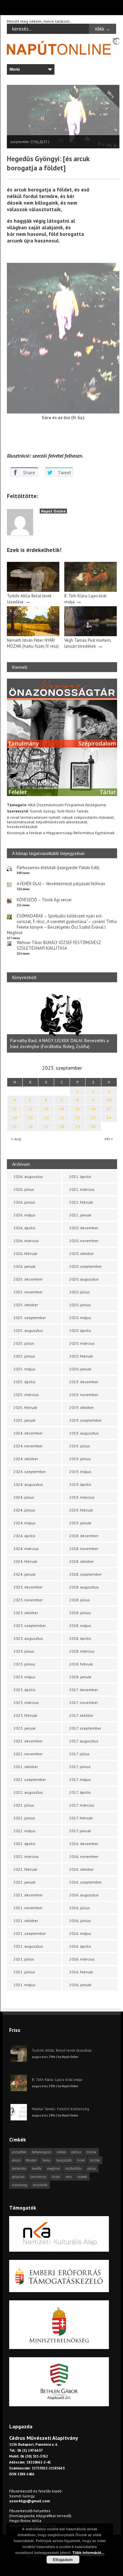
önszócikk (40, 2185)
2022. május (24, 1831)
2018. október (82, 1561)
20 (46, 1118)
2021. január (80, 1215)
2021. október (26, 1921)
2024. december (28, 1433)
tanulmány (38, 2177)
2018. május (80, 1626)
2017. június (80, 1767)
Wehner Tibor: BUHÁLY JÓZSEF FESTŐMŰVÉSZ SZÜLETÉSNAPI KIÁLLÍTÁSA (59, 945)
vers (69, 2177)
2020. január (80, 1369)
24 (109, 1118)
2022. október (26, 1767)
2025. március (26, 1395)
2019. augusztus (84, 1433)
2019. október (82, 1407)
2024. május (24, 1523)
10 (109, 1100)
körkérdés (19, 2168)
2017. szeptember (85, 1728)
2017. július (79, 1754)
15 (78, 1109)
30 (93, 1126)
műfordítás (73, 2168)
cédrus (76, 2152)
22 (78, 1118)
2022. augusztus (28, 1792)
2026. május (24, 1215)
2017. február (81, 1818)
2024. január (25, 1574)
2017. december (84, 1690)
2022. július (24, 1805)
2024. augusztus (28, 1484)
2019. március (82, 1497)
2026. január (25, 1266)
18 (15, 1118)
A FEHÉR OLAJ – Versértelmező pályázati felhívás (61, 884)
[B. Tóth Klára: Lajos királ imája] (91, 590)
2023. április (24, 1690)
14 (62, 1109)
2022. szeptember (30, 1779)
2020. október (82, 1253)
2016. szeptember (85, 1882)
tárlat (56, 2177)
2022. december (28, 1741)
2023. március (26, 1702)
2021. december (28, 1895)
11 (15, 1109)
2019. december (84, 1382)
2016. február (81, 1972)
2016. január (80, 1985)
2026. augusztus (28, 1176)
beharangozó (41, 2152)
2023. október (26, 1613)
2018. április (80, 1638)
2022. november (28, 1754)
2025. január (25, 1420)
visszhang (20, 2185)
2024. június (24, 1510)
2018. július (80, 1600)
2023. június (24, 1664)
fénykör (31, 2160)
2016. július (80, 1908)
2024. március (26, 1549)
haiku (46, 2160)
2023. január (25, 1728)
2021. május (24, 1985)
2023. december (28, 1587)
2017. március (82, 1805)
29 (78, 1126)
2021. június (24, 1972)
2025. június (24, 1356)
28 (62, 1126)
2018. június (80, 1613)
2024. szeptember (30, 1472)
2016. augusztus (84, 1895)
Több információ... (88, 2552)
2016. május (80, 1933)
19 (31, 1118)
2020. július (80, 1292)
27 (46, 1126)
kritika (95, 2160)
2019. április (80, 1484)
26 (31, 1126)
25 (15, 1126)
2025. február (25, 1407)
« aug (16, 1139)
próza (92, 2168)
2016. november (84, 1856)
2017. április (80, 1792)
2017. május (80, 1779)
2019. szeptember (85, 1420)
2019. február (81, 1510)
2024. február (25, 1561)
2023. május (24, 1677)
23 (93, 1118)
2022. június (24, 1818)
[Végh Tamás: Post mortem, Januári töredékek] (91, 635)
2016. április (80, 1946)
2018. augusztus (84, 1587)
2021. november (28, 1908)
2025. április (24, 1382)
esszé (16, 2160)
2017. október (81, 1715)
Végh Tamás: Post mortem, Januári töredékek (88, 643)
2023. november (28, 1600)
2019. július (80, 1446)
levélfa (37, 2168)
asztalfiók (19, 2152)
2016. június (80, 1921)
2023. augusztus (28, 1638)
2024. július (24, 1497)
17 (109, 1109)
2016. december (84, 1844)
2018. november (84, 1549)
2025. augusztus (28, 1330)
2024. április (24, 1536)
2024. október (26, 1459)
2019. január (80, 1523)
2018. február (81, 1664)
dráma (91, 2152)
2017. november (84, 1702)
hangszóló (64, 2160)
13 (46, 1109)
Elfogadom (63, 2560)
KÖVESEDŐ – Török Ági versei (44, 900)
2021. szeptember (30, 1933)
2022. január (25, 1882)
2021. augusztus (28, 1946)
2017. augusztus (84, 1741)
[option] (62, 1021)
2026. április (24, 1228)
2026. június (24, 1202)
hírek (81, 2160)
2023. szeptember (30, 1626)
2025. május (24, 1369)
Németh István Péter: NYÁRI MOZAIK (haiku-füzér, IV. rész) (33, 643)
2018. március (82, 1651)
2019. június (80, 1459)
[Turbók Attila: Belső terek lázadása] (33, 590)
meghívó (53, 2168)
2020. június (80, 1305)
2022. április (24, 1844)
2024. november (28, 1446)
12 (31, 1109)
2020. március (82, 1343)
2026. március (26, 1241)
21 (62, 1118)
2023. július (24, 1651)
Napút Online (53, 511)
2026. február (25, 1253)
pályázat (18, 2177)
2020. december (84, 1228)
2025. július (24, 1343)
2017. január (80, 1831)
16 (93, 1109)
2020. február (81, 1356)
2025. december (28, 1279)
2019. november (84, 1395)
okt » (109, 1139)
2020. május (80, 1318)
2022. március (26, 1856)
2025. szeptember (30, 1318)
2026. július (24, 1189)
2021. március (82, 1189)
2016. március (82, 1959)
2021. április (80, 1176)
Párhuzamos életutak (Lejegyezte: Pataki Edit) (58, 868)
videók (82, 2177)
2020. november (84, 1241)
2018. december (84, 1536)
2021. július (24, 1959)
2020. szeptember (85, 1266)
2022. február (25, 1869)
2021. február (81, 1202)
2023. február (25, 1715)
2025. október (26, 1305)
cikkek (61, 2152)
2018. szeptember (85, 1574)
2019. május (80, 1472)
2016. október (82, 1869)
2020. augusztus (84, 1279)
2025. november (28, 1292)
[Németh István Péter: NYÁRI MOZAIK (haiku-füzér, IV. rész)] (33, 635)
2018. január (80, 1677)
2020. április (80, 1330)
